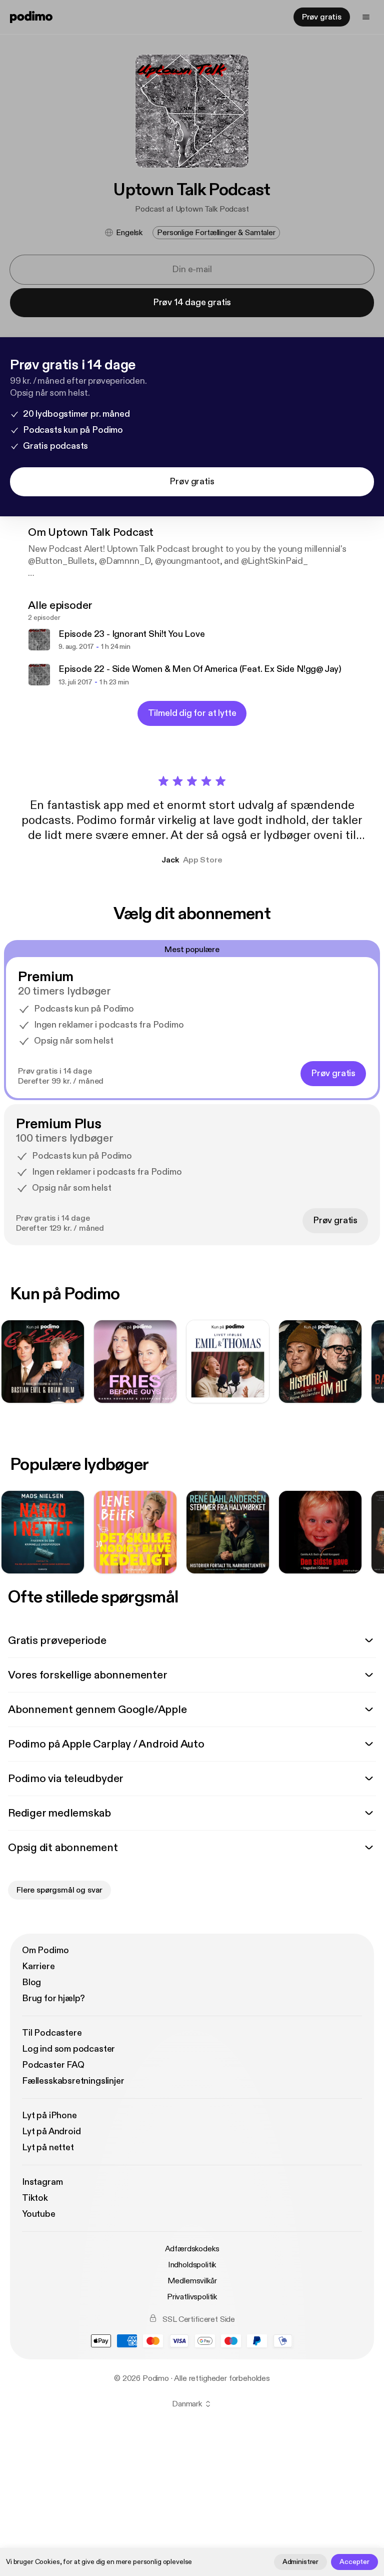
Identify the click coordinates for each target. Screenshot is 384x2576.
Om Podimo (45, 1950)
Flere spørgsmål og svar (59, 1890)
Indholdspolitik (192, 2265)
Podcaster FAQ (53, 2065)
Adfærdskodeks (192, 2249)
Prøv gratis (322, 17)
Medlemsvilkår (192, 2281)
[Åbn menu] (366, 17)
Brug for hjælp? (53, 1998)
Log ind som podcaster (68, 2049)
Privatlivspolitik (192, 2297)
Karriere (38, 1966)
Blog (31, 1982)
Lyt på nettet (48, 2148)
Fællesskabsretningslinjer (73, 2081)
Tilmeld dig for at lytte (192, 713)
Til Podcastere (52, 2033)
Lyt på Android (51, 2131)
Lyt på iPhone (49, 2115)
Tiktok (35, 2198)
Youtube (39, 2214)
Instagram (42, 2182)
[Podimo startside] (31, 17)
